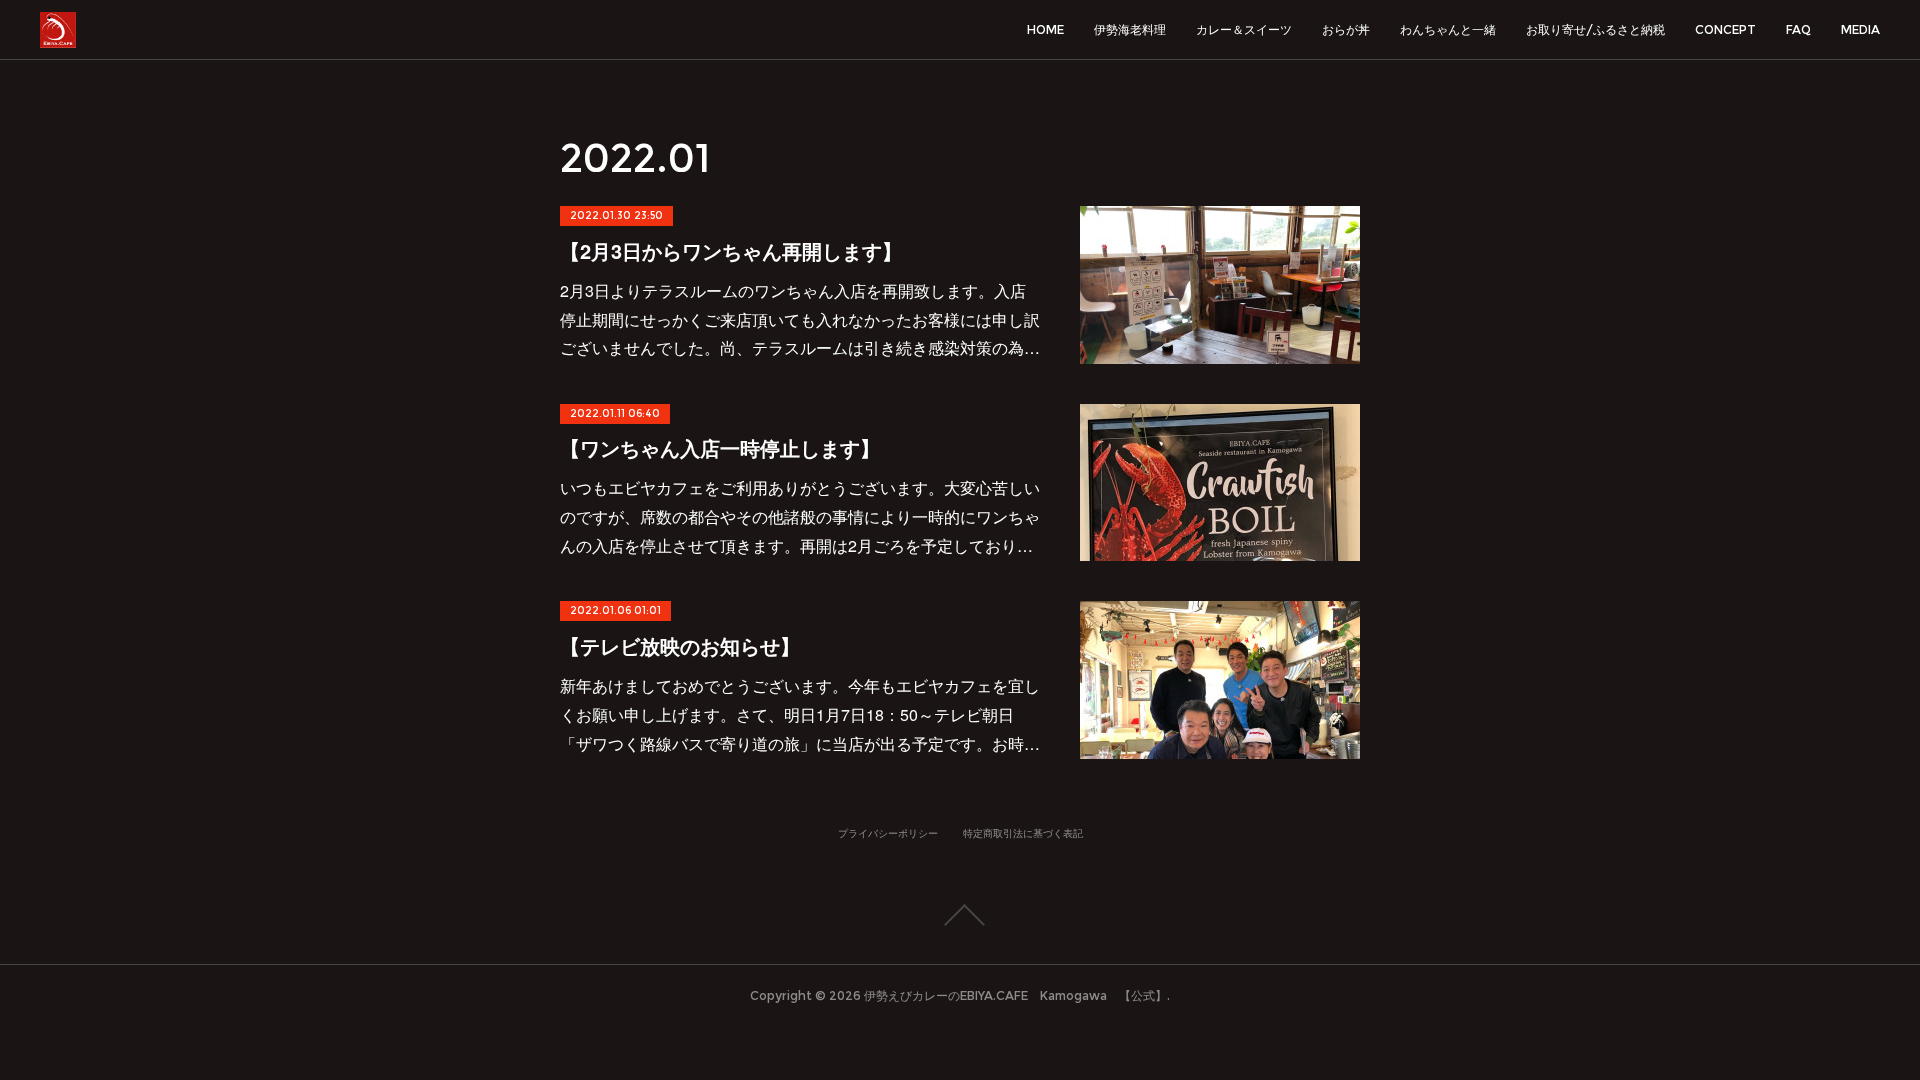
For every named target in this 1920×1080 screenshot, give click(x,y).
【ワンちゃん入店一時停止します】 (720, 447)
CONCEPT (1725, 29)
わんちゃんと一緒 (1448, 29)
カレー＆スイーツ (1244, 29)
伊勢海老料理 (1130, 29)
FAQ (1798, 29)
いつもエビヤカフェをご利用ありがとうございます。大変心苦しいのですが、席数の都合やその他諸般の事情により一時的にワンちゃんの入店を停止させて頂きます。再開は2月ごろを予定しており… (800, 516)
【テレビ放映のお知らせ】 (680, 645)
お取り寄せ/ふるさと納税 (1595, 29)
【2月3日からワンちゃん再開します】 (731, 250)
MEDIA (1860, 29)
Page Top (960, 915)
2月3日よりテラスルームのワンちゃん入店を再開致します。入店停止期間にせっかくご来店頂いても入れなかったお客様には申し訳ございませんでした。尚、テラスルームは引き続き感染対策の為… (800, 319)
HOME (1045, 29)
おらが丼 (1346, 29)
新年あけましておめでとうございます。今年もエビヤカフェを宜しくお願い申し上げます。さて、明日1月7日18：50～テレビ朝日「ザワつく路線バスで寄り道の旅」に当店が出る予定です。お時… (800, 714)
